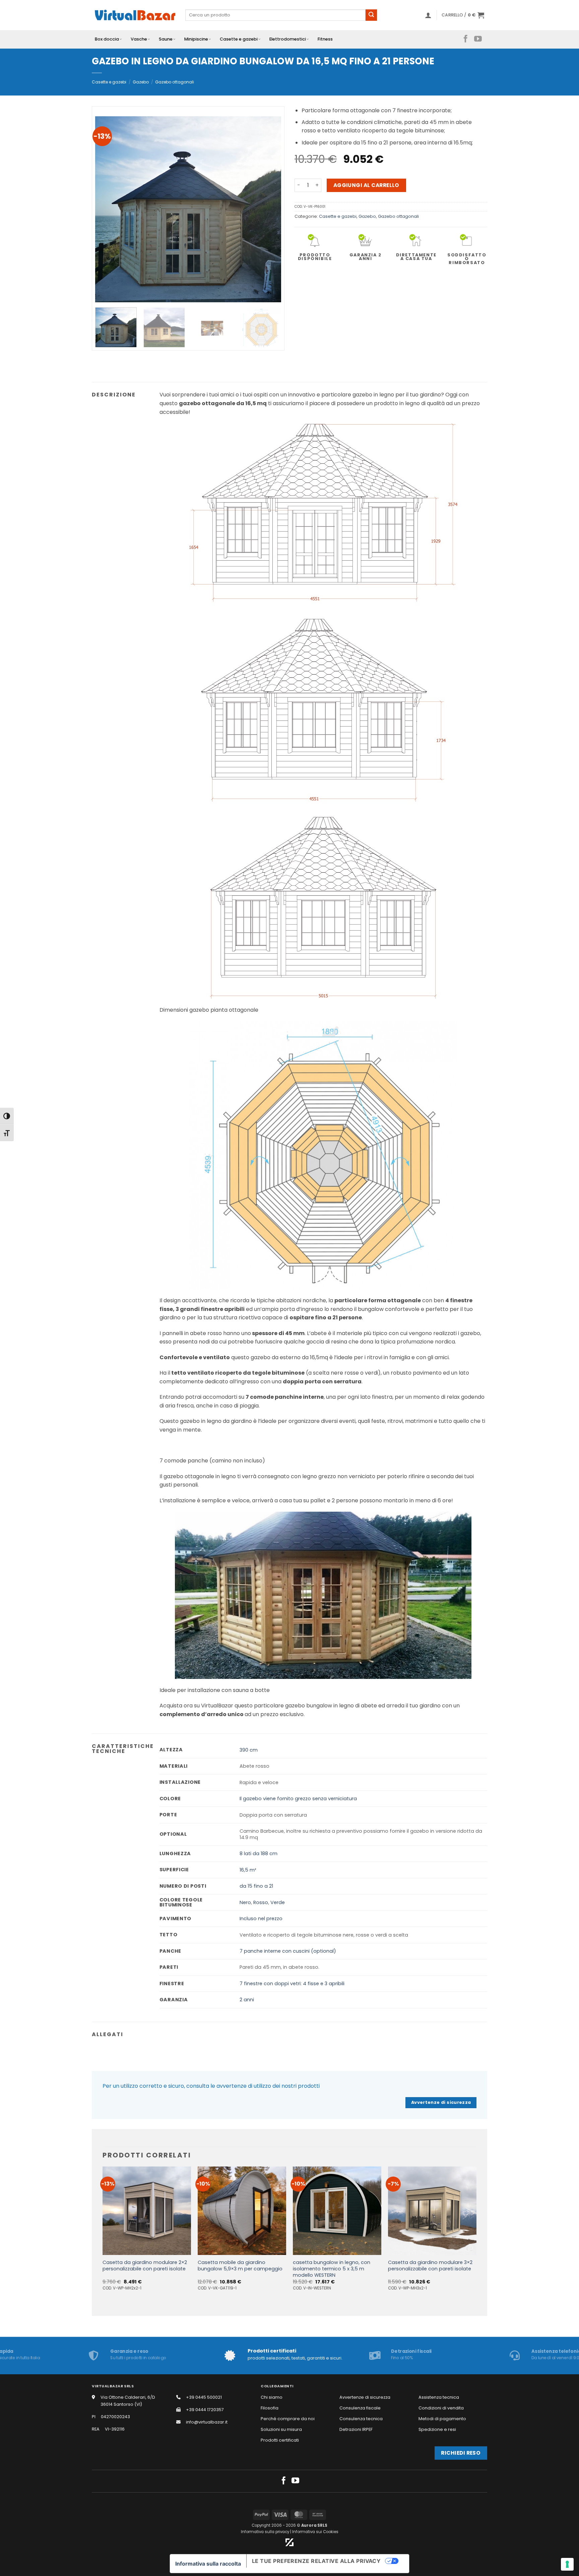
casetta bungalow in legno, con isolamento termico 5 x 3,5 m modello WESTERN (332, 2269)
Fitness (325, 39)
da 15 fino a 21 (256, 1886)
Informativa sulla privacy (265, 2532)
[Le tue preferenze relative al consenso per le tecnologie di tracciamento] (567, 2564)
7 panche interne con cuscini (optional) (288, 1951)
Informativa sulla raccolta (208, 2564)
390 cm (249, 1750)
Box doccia (107, 39)
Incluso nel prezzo (261, 1919)
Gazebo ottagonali (175, 82)
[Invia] (371, 15)
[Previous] (107, 209)
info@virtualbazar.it (207, 2422)
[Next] (269, 209)
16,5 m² (248, 1870)
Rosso (261, 1902)
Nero (245, 1902)
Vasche (139, 39)
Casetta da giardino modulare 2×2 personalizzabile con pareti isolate (145, 2266)
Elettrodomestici (288, 39)
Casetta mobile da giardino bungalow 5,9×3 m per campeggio (240, 2266)
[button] (428, 15)
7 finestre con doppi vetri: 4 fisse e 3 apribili (292, 1984)
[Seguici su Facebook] (466, 39)
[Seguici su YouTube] (478, 39)
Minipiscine (196, 39)
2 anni (247, 2000)
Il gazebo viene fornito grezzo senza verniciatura (298, 1799)
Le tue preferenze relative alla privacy (316, 2561)
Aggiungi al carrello (366, 185)
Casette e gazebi (239, 39)
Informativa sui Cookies (315, 2532)
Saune (166, 39)
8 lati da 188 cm (259, 1854)
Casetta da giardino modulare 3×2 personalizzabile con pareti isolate (430, 2266)
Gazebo (141, 82)
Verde (278, 1902)
